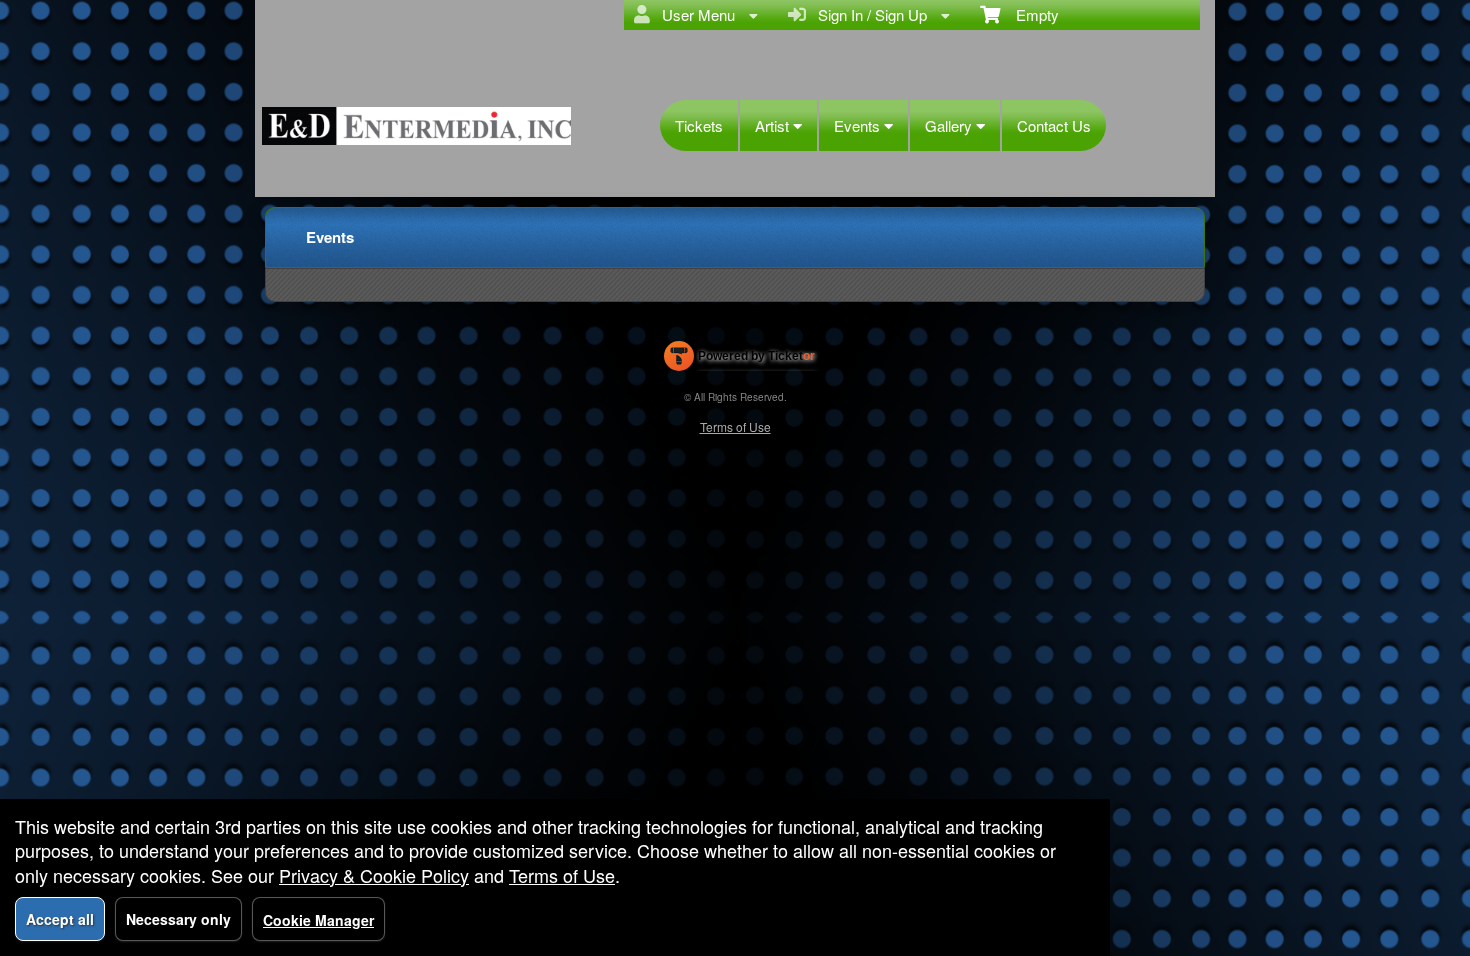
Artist (774, 125)
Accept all (60, 919)
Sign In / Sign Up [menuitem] (868, 14)
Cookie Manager (318, 920)
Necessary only (178, 919)
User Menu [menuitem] (694, 14)
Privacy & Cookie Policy (374, 875)
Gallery (950, 125)
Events (859, 125)
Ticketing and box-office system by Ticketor (739, 360)
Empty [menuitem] (1029, 14)
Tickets (699, 125)
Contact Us (1054, 125)
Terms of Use (735, 426)
